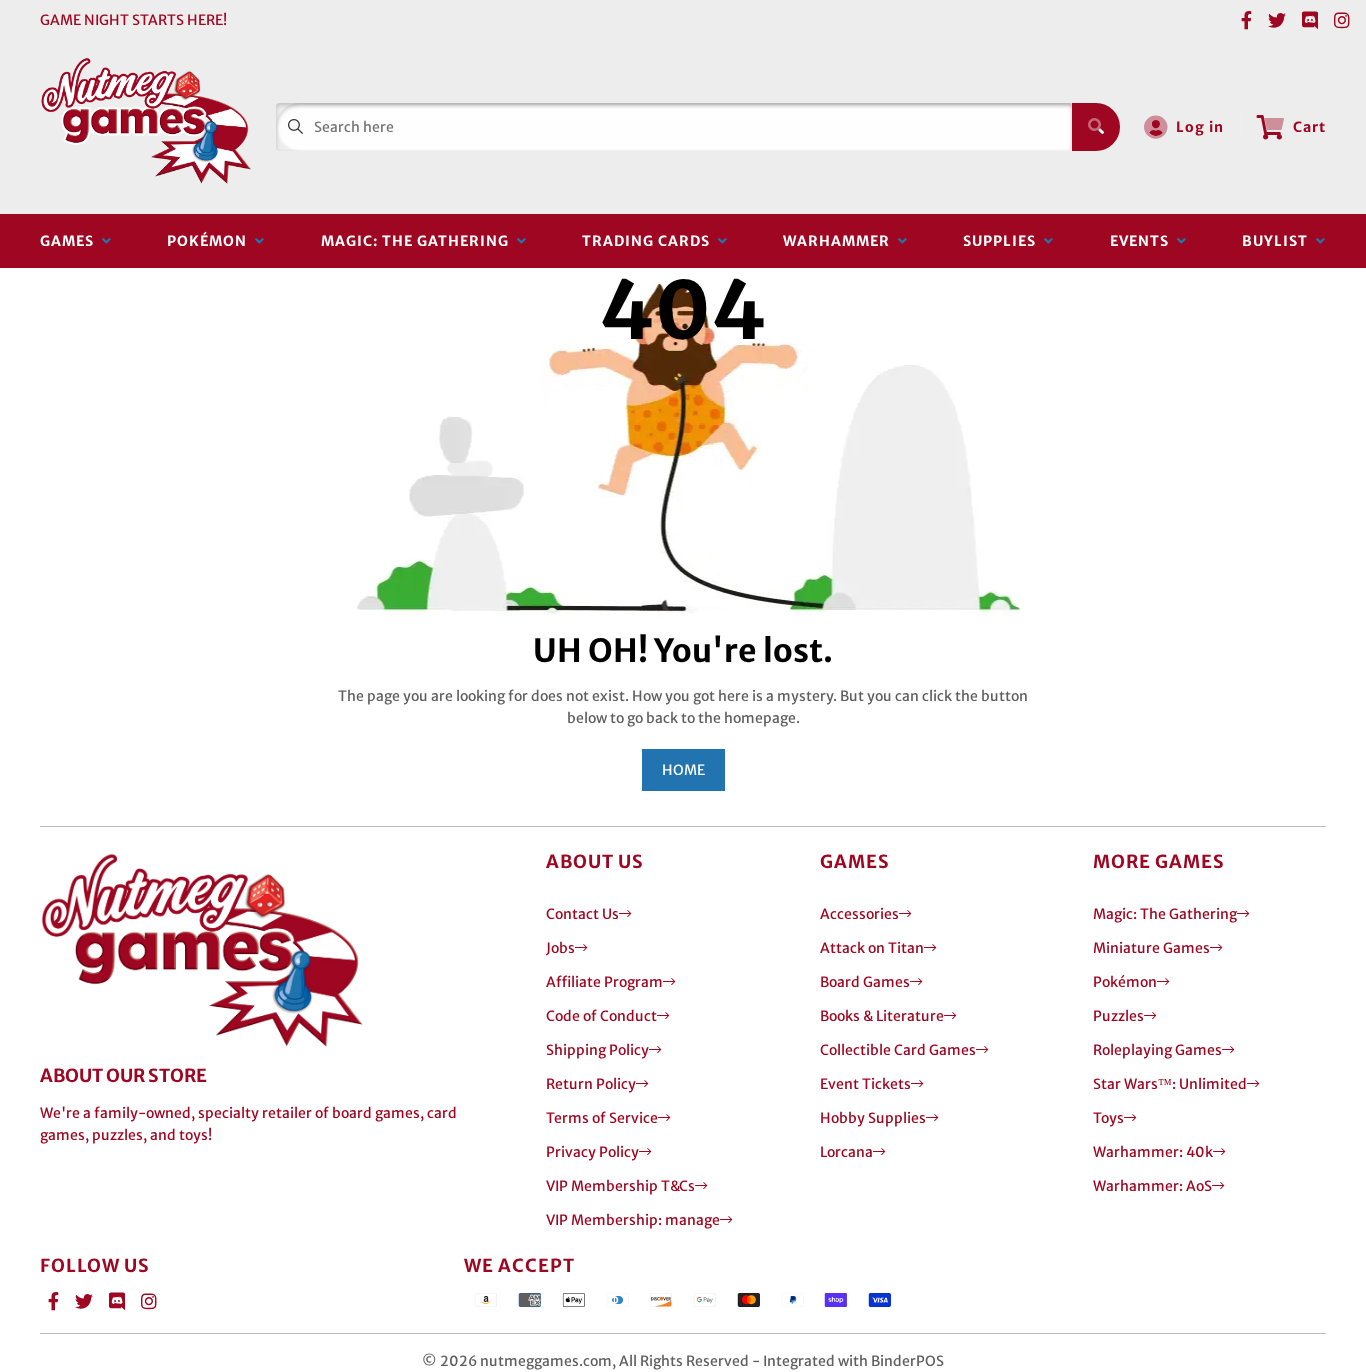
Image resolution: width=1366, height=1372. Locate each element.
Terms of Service (602, 1118)
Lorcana (846, 1152)
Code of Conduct (601, 1016)
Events (1143, 241)
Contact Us (582, 914)
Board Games (865, 982)
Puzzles (1118, 1016)
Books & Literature (882, 1016)
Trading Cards (650, 241)
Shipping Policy (597, 1050)
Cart (1309, 127)
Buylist (1279, 241)
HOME (683, 770)
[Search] (1096, 127)
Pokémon (211, 241)
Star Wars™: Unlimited (1170, 1084)
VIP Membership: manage (633, 1220)
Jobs (560, 948)
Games (71, 241)
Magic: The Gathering (419, 241)
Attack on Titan (872, 948)
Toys (1108, 1118)
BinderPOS (907, 1361)
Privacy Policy (592, 1152)
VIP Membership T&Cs (620, 1186)
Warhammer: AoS (1152, 1186)
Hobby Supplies (873, 1118)
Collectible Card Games (898, 1050)
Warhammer (840, 241)
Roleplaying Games (1157, 1050)
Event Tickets (865, 1084)
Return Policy (591, 1084)
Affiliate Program (604, 982)
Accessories (859, 914)
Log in (1200, 127)
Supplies (1003, 241)
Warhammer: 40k (1153, 1152)
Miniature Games (1151, 948)
